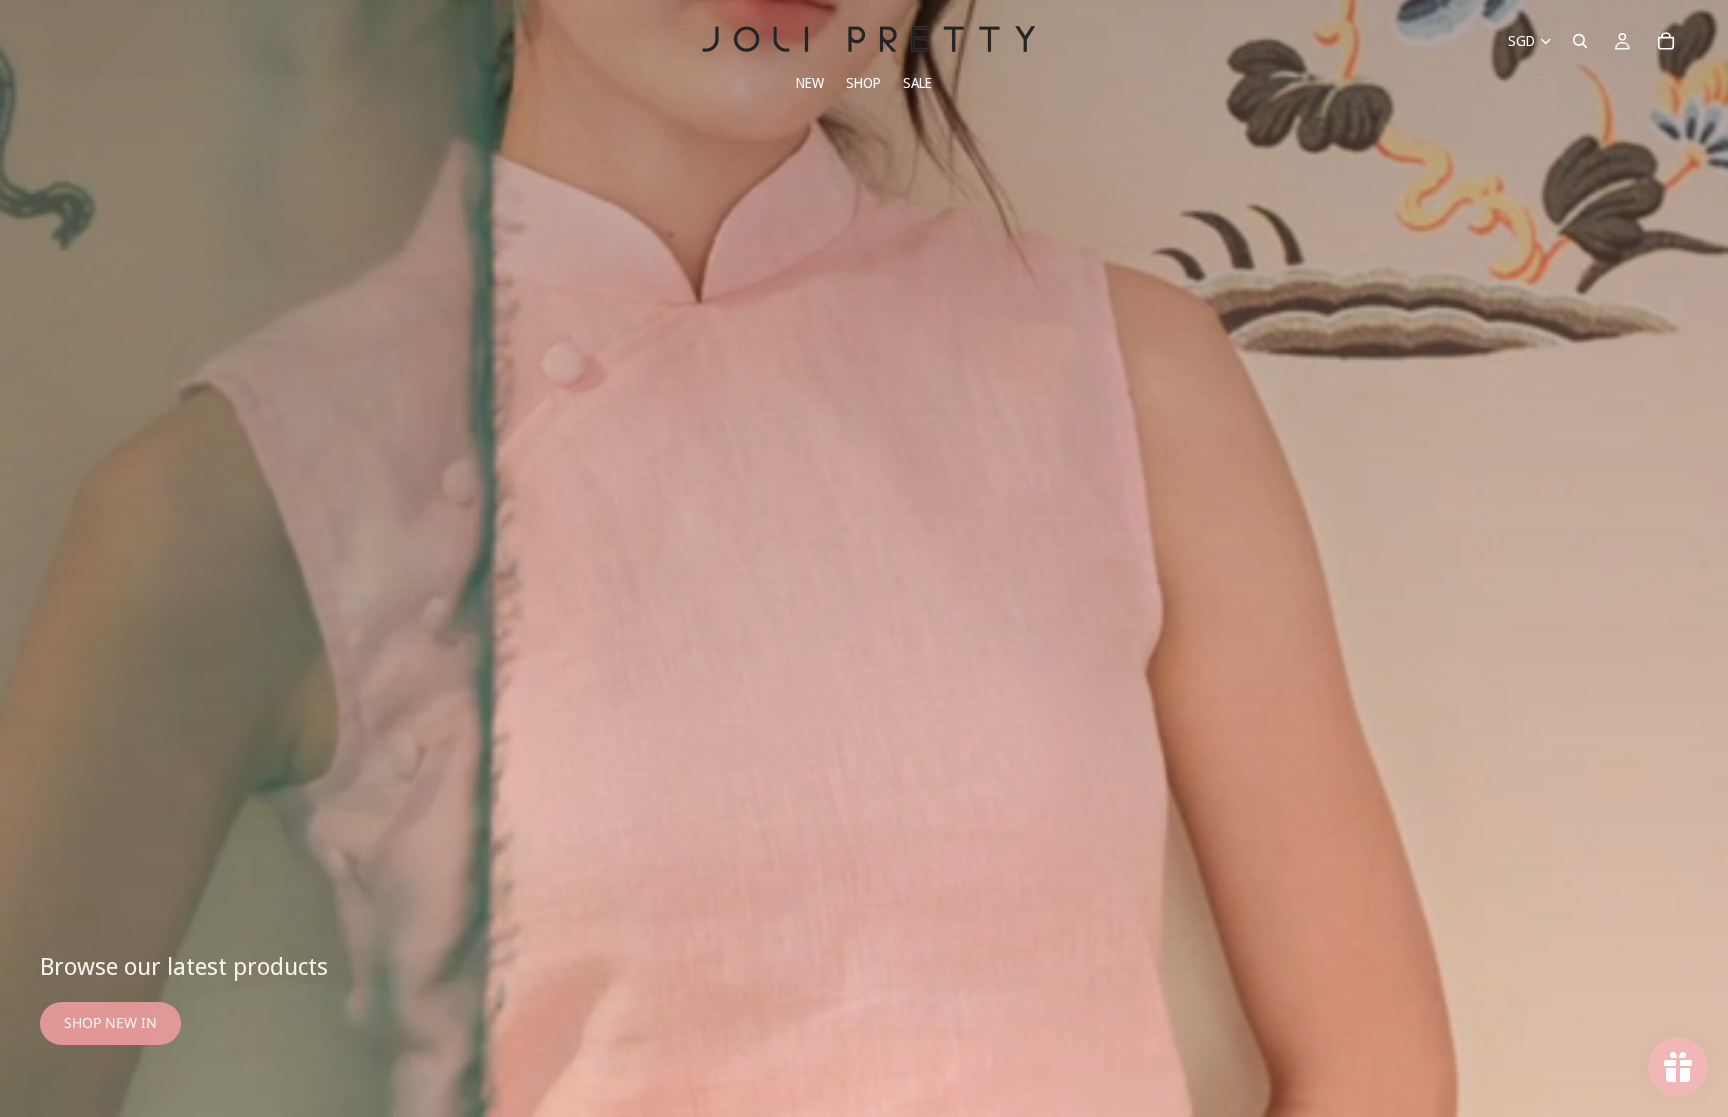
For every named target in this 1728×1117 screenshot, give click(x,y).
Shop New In (110, 1022)
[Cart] (1666, 41)
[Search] (1580, 41)
